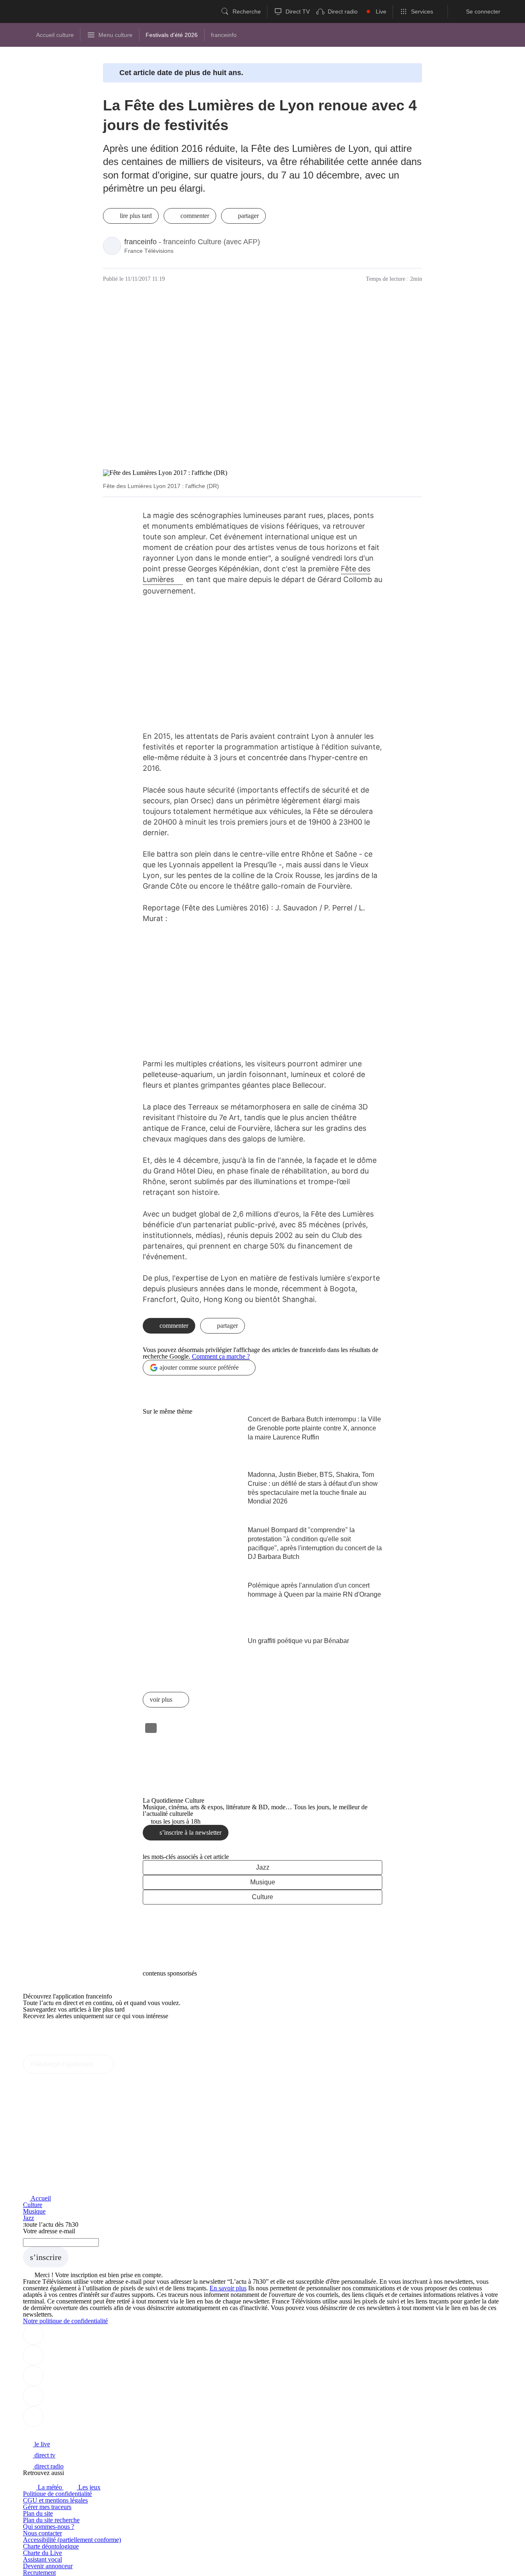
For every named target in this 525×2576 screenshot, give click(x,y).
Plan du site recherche (51, 2520)
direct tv (44, 2455)
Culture (262, 1897)
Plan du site (38, 2513)
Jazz (263, 1867)
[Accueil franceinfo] (50, 2433)
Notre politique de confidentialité (65, 2321)
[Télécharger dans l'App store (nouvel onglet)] (49, 2034)
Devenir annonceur (48, 2566)
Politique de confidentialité (57, 2494)
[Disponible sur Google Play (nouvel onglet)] (51, 2051)
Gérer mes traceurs (47, 2507)
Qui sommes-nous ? (49, 2527)
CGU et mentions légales (55, 2500)
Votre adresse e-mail (49, 2231)
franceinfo (140, 242)
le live (41, 2444)
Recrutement (39, 2573)
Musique (263, 1882)
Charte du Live (42, 2553)
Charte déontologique (51, 2546)
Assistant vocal (42, 2559)
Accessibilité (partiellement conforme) (72, 2540)
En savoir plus (228, 2288)
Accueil (40, 2198)
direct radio (48, 2466)
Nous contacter (42, 2533)
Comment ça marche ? (221, 1356)
